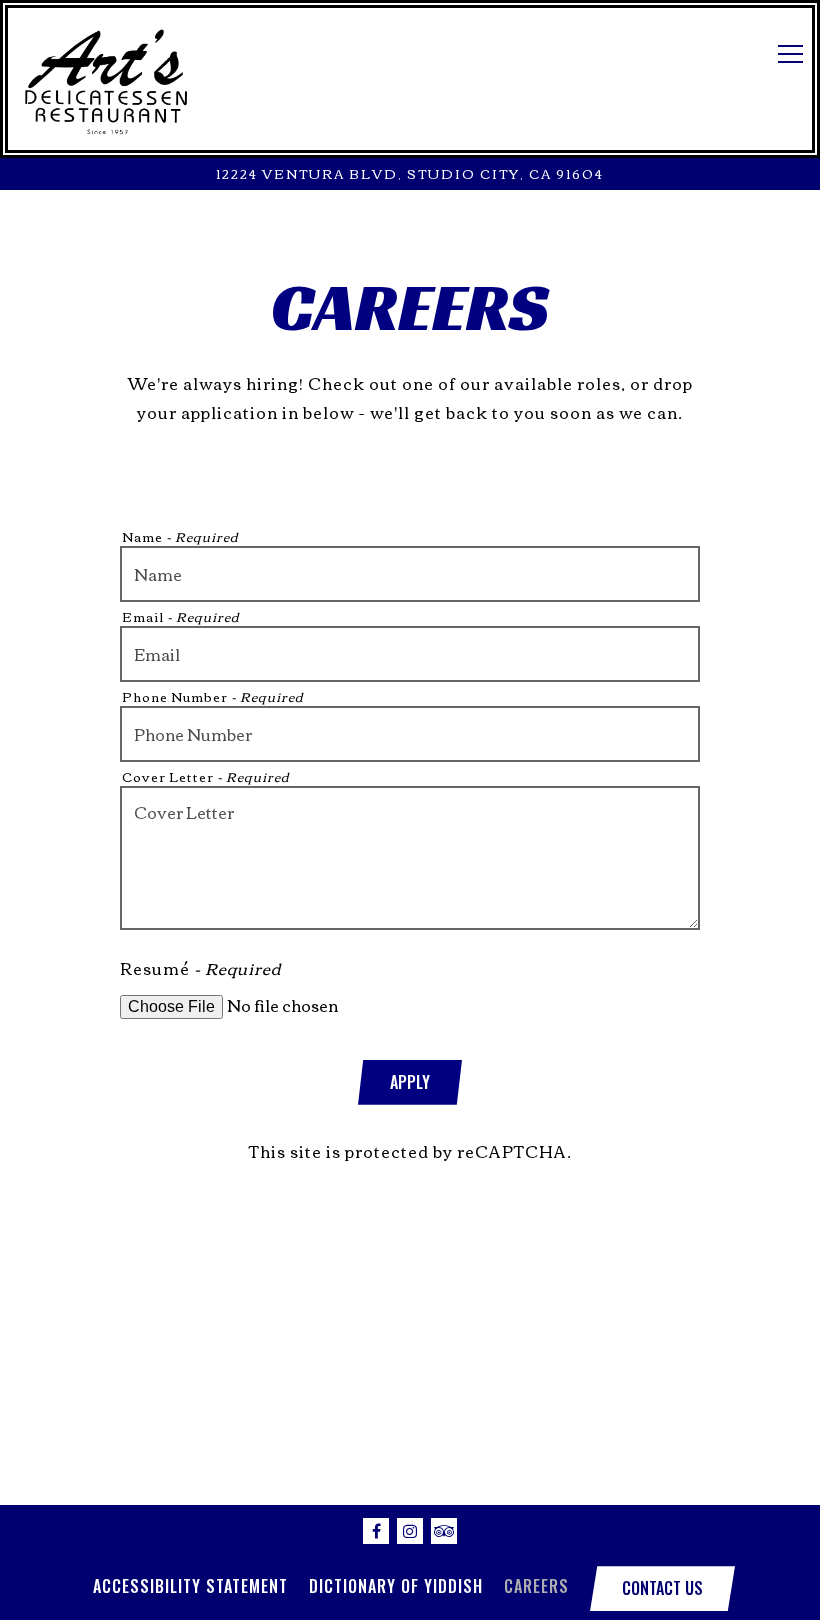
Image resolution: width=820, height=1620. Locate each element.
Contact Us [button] (662, 1588)
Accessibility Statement (190, 1586)
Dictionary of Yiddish (396, 1586)
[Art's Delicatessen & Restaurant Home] (106, 79)
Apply (410, 1082)
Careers (536, 1586)
